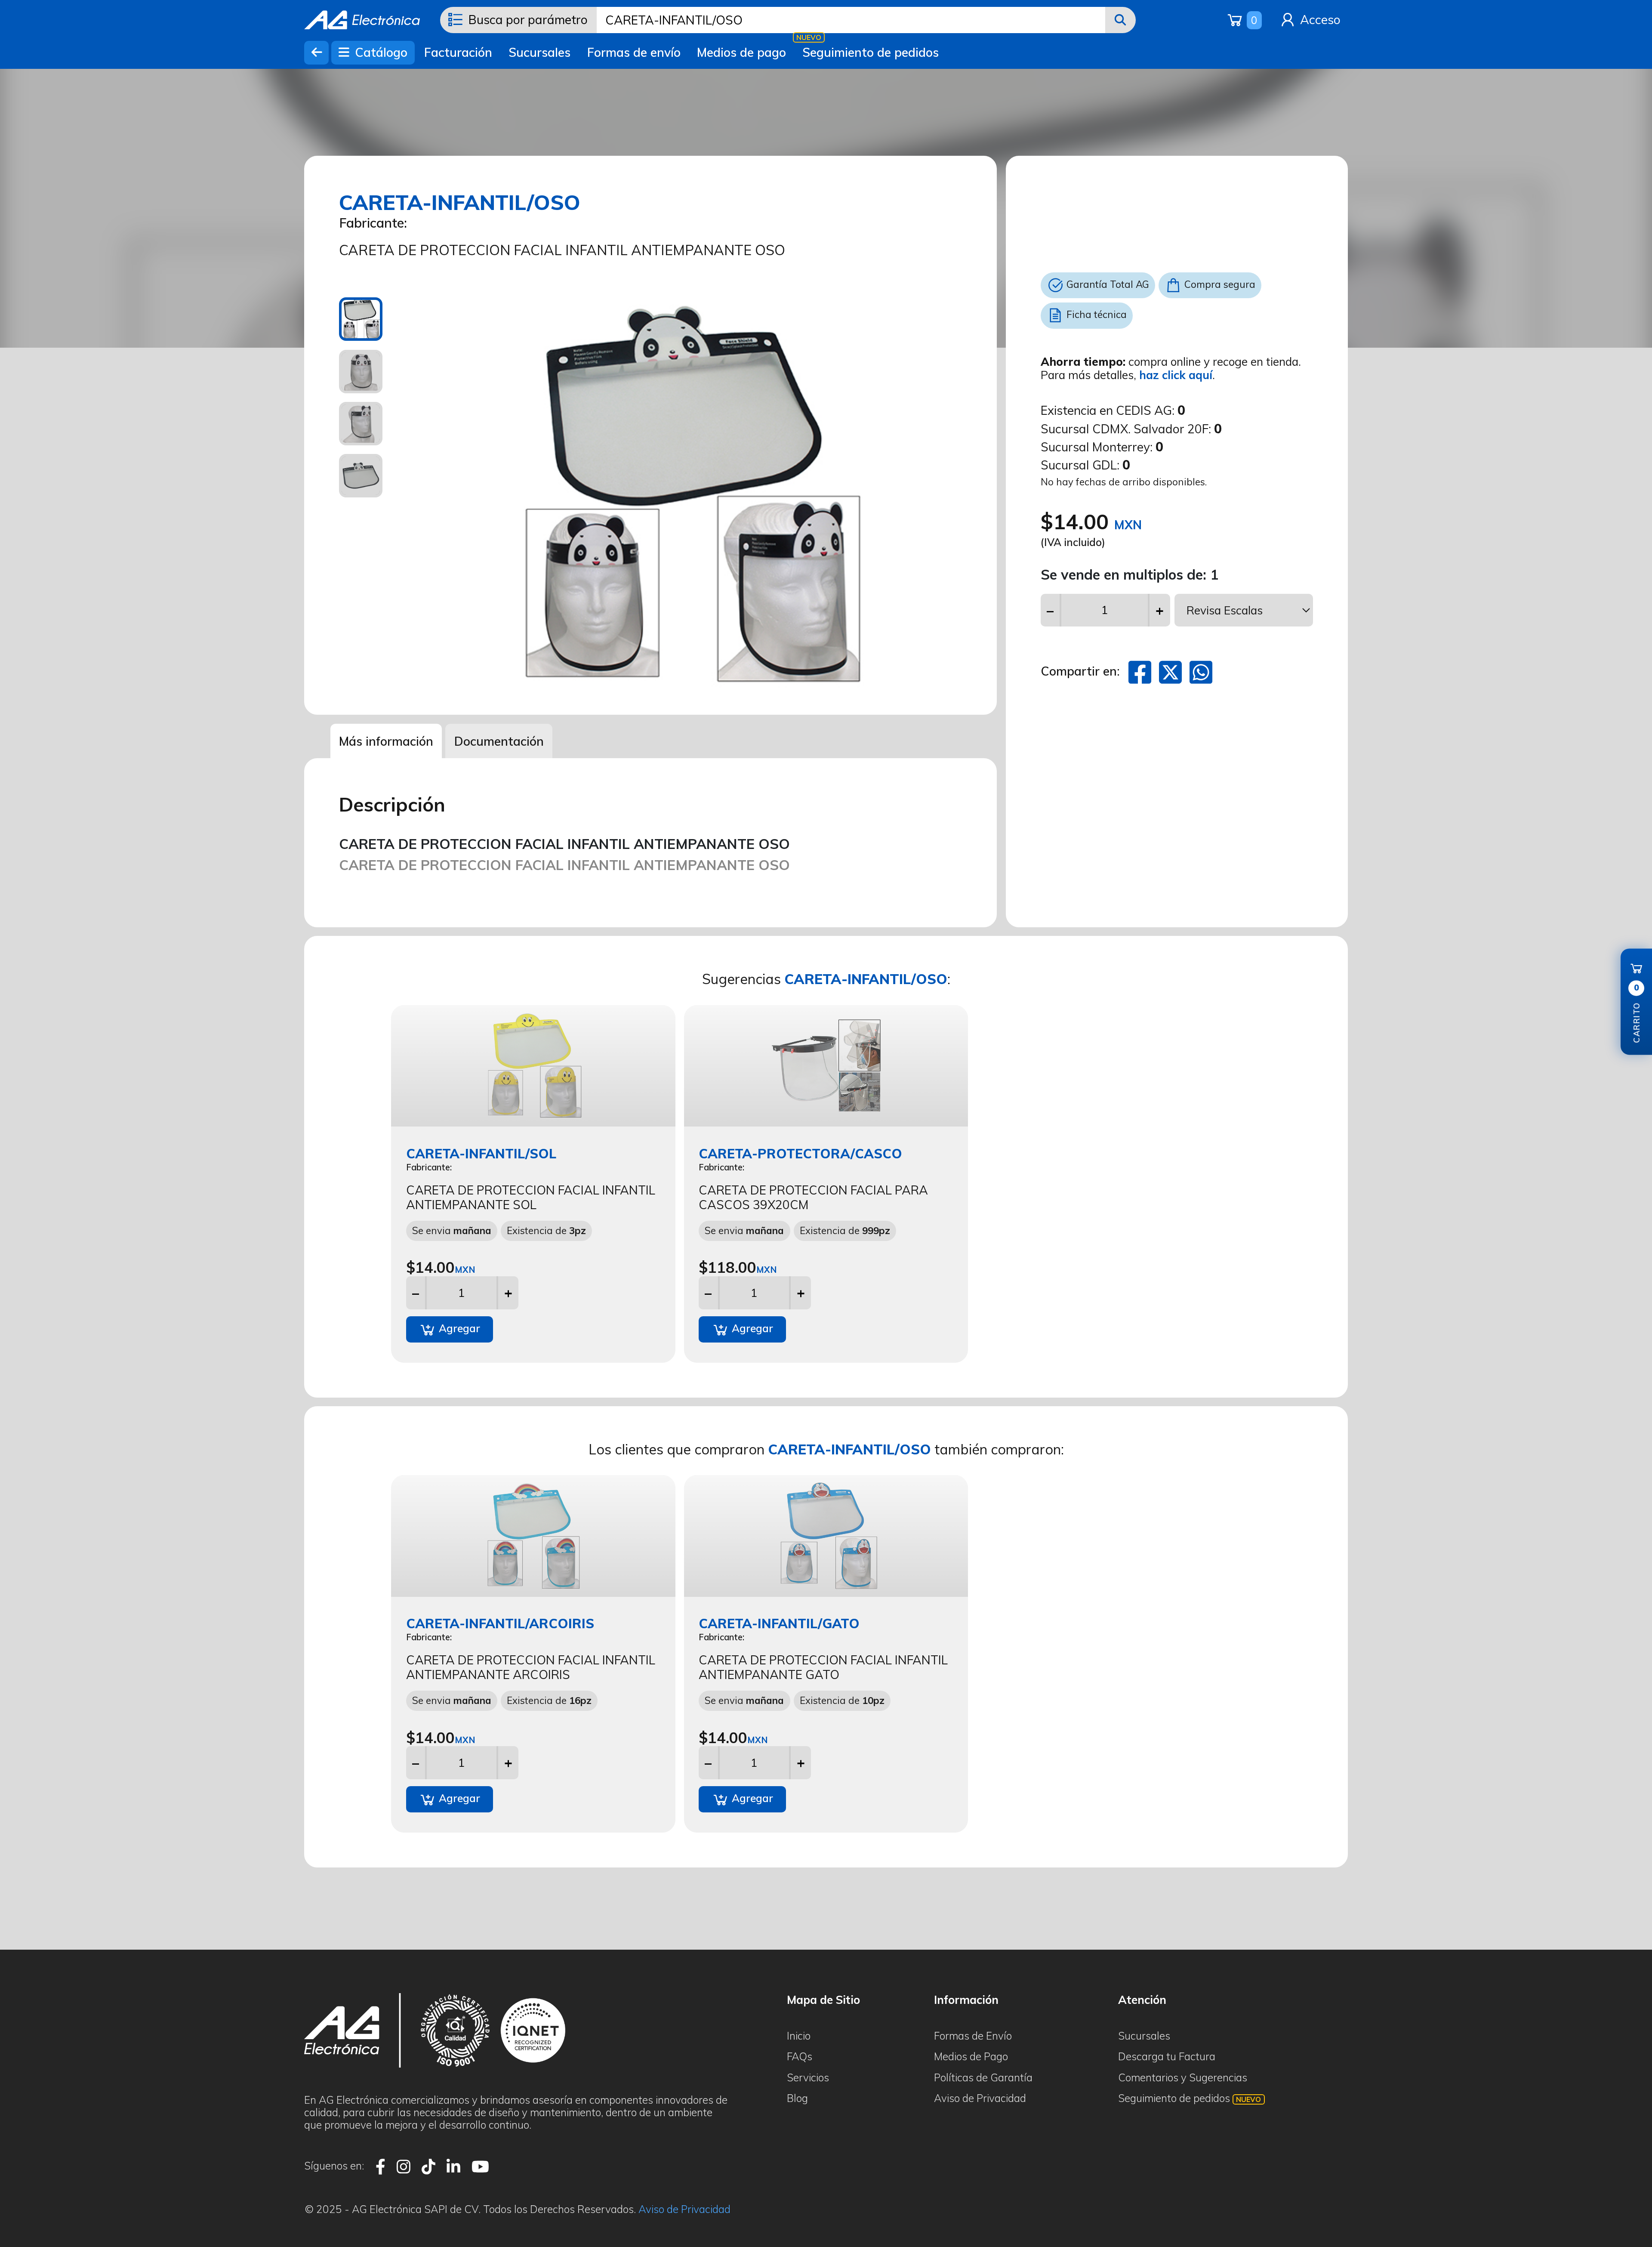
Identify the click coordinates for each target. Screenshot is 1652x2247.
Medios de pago (741, 52)
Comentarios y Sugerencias (1183, 2077)
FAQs (800, 2056)
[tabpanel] (691, 493)
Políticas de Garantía (983, 2077)
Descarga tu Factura (1167, 2056)
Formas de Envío (973, 2036)
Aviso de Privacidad (980, 2098)
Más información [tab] (386, 741)
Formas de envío (634, 52)
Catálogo (379, 52)
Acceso (1319, 20)
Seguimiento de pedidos (871, 52)
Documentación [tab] (499, 741)
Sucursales (539, 52)
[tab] (361, 319)
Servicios (808, 2077)
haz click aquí (1176, 375)
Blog (797, 2098)
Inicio (799, 2036)
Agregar (458, 1328)
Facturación (458, 52)
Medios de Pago (971, 2056)
